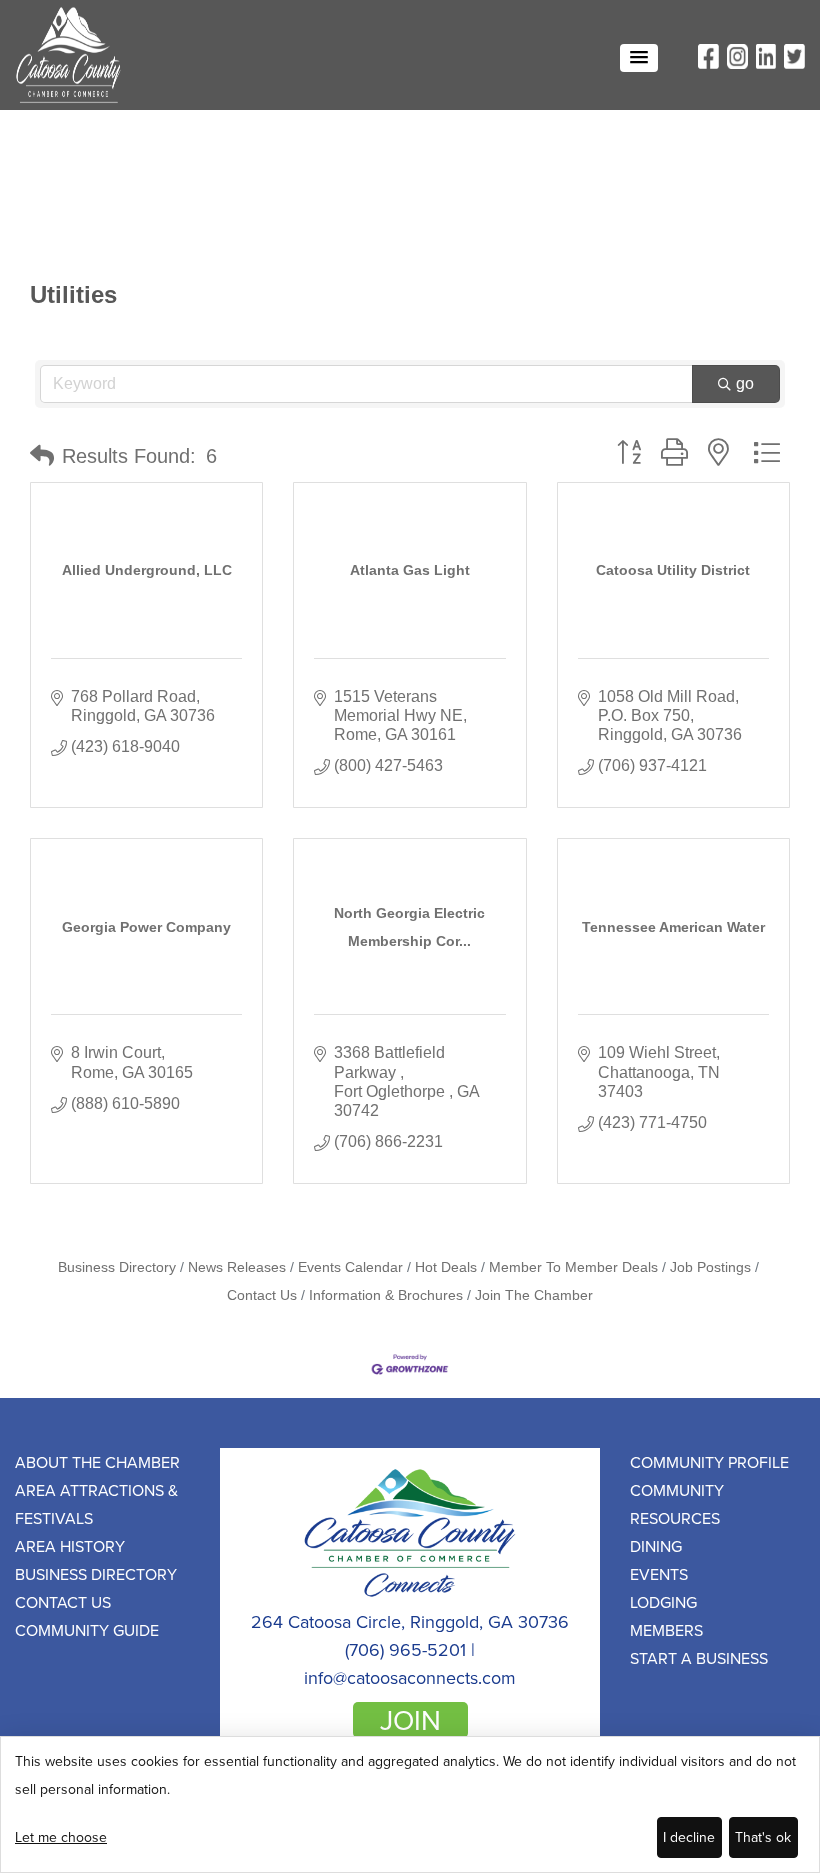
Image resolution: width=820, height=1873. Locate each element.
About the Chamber (97, 1462)
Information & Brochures (386, 1295)
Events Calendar (350, 1267)
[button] (639, 58)
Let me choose (61, 1837)
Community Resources (677, 1504)
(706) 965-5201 (405, 1649)
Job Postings (710, 1267)
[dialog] (410, 1804)
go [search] (745, 383)
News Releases (237, 1267)
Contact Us (63, 1602)
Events (659, 1574)
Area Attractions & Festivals (96, 1504)
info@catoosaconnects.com (410, 1677)
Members (666, 1630)
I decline (689, 1837)
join (410, 1720)
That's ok (763, 1837)
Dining (656, 1546)
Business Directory (117, 1267)
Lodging (663, 1602)
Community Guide (87, 1630)
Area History (70, 1546)
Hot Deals (446, 1267)
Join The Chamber (534, 1295)
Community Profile (709, 1462)
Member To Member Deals (573, 1267)
